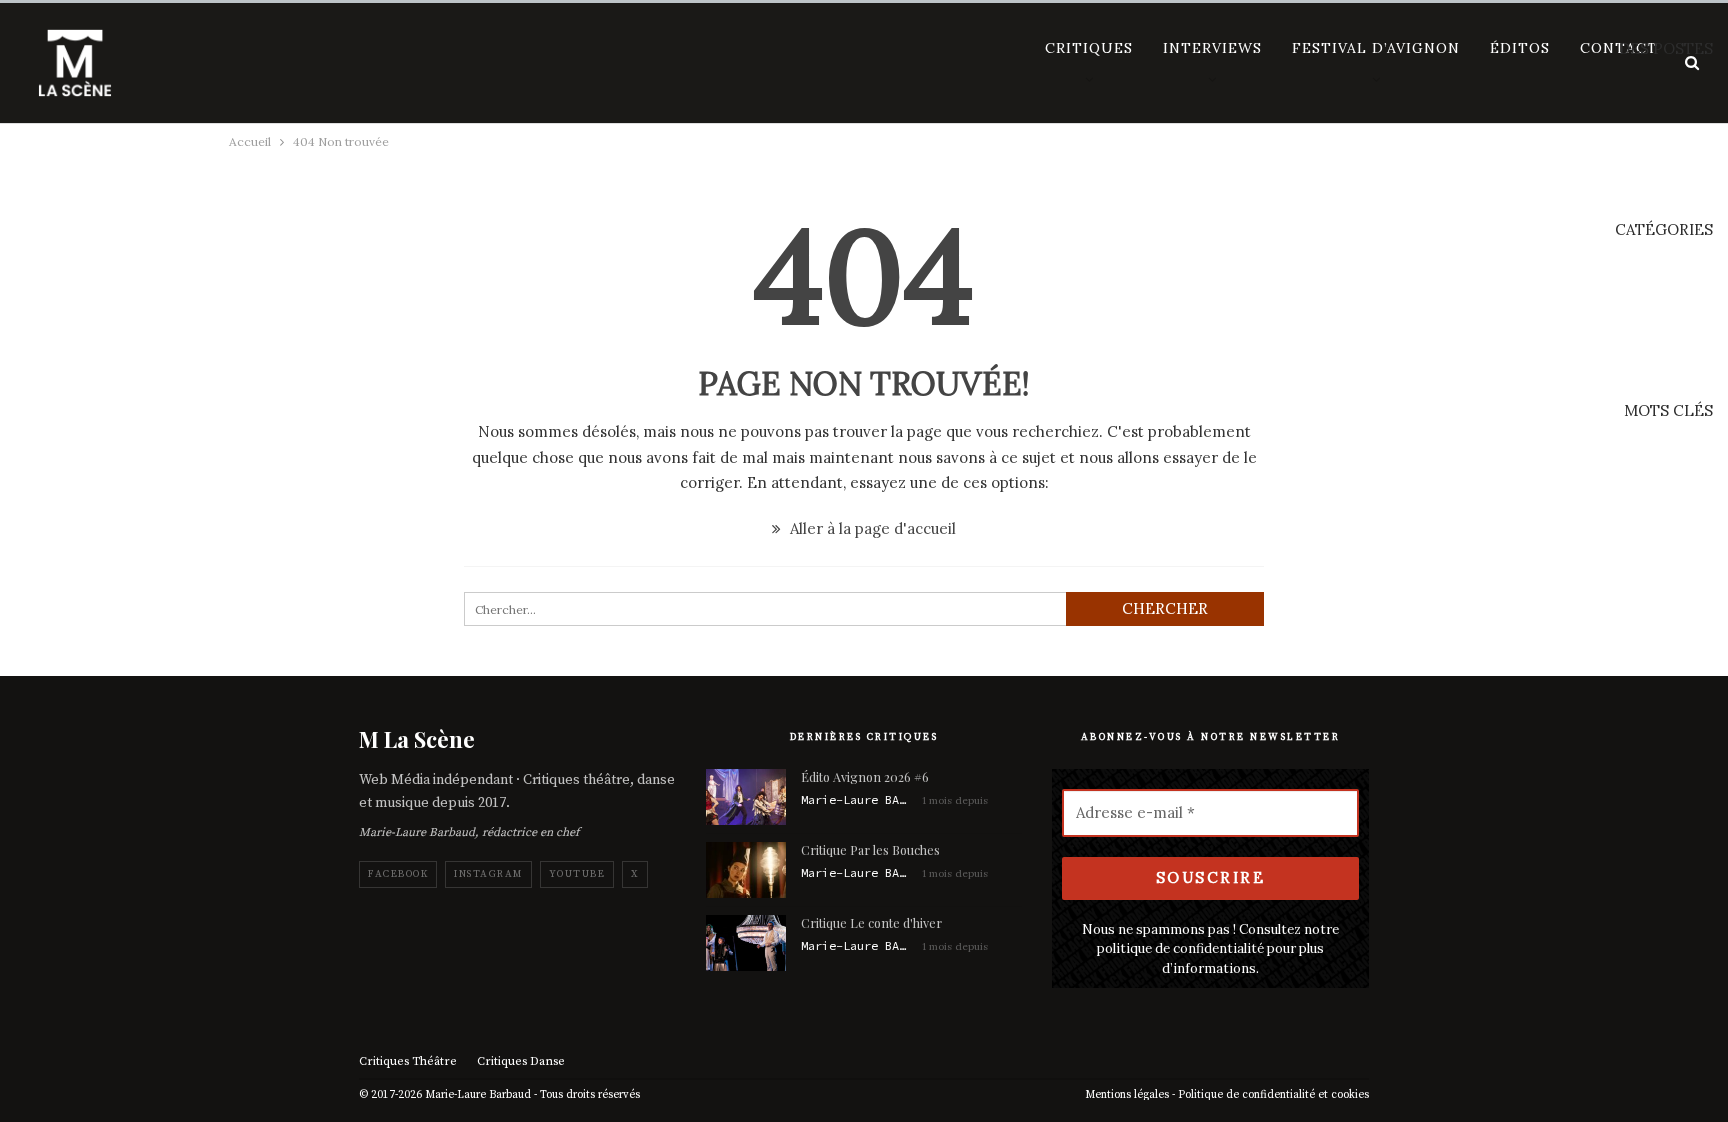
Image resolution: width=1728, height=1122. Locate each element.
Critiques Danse (521, 1061)
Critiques (1089, 48)
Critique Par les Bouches (870, 849)
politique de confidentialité (1180, 948)
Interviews (1212, 48)
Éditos (1520, 48)
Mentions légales (1127, 1095)
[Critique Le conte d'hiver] (746, 943)
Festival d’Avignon (1376, 48)
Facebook (398, 874)
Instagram (488, 874)
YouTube (577, 874)
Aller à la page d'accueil (871, 528)
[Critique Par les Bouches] (746, 870)
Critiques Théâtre (408, 1061)
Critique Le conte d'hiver (871, 922)
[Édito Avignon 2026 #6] (746, 797)
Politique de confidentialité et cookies (1273, 1095)
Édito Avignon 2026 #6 (865, 776)
